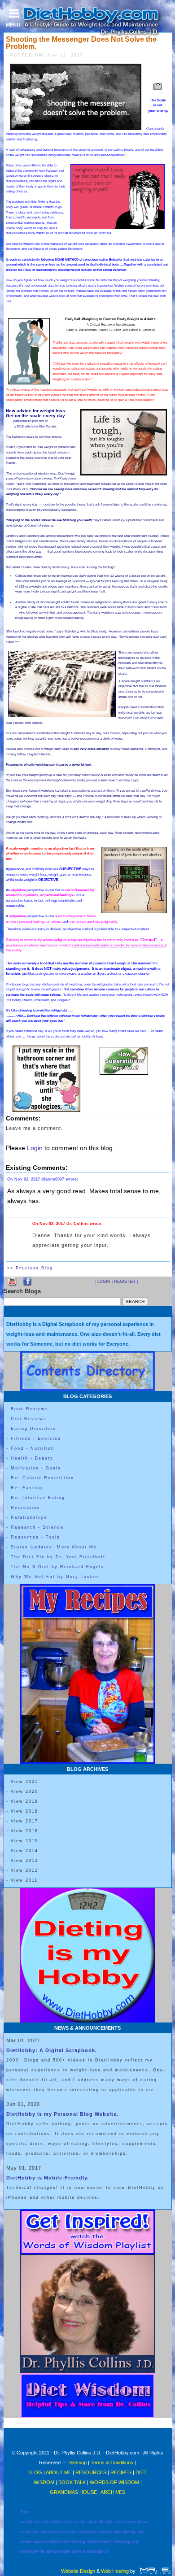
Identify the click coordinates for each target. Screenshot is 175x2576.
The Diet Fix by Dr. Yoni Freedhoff (58, 1557)
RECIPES (121, 2472)
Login (35, 1148)
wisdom (72, 2532)
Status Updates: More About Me (54, 1547)
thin (35, 2532)
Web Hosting (115, 2571)
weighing (122, 2541)
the (65, 2541)
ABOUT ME (59, 2472)
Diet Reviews (29, 1419)
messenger (93, 2551)
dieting (129, 2532)
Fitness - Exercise (36, 1438)
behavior (88, 2532)
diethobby (29, 2551)
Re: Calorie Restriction (42, 1478)
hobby (56, 2522)
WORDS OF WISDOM (114, 2482)
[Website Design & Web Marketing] (155, 2571)
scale (25, 2532)
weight (64, 2551)
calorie (92, 2522)
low (46, 2522)
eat (81, 2522)
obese (26, 2541)
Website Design (78, 2571)
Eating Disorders (33, 1429)
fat (42, 2551)
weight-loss (31, 2522)
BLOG (36, 2472)
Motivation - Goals (36, 1468)
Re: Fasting (27, 1488)
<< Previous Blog (30, 1268)
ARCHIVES (113, 2492)
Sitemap (78, 2463)
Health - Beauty (32, 1458)
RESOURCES (91, 2472)
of (107, 2551)
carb (119, 2522)
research (105, 2532)
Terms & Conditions (112, 2463)
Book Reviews (30, 1409)
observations (136, 2522)
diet (118, 2532)
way (135, 2541)
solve (77, 2551)
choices (70, 2522)
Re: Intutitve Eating (38, 1498)
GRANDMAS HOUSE (73, 2492)
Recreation (25, 1508)
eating (51, 2551)
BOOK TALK (72, 2482)
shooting (77, 2541)
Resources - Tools (35, 1537)
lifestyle (106, 2522)
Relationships (29, 1517)
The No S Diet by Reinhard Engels (57, 1567)
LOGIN (104, 1281)
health (92, 2541)
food (140, 2532)
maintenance (51, 2532)
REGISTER (125, 1281)
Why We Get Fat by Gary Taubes (55, 1577)
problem (54, 2541)
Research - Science (37, 1527)
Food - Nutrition (33, 1448)
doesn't (106, 2541)
